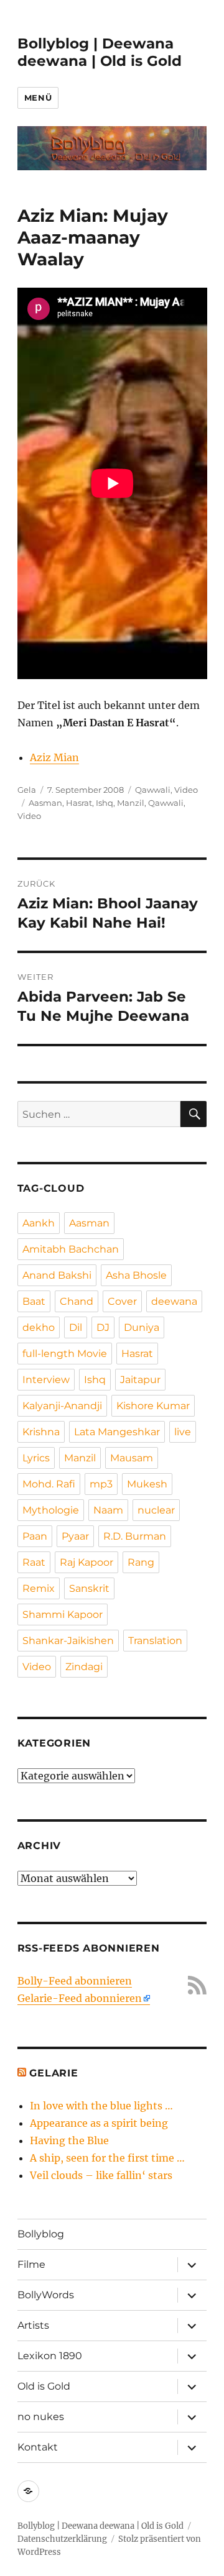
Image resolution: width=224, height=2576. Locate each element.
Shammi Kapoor (63, 1615)
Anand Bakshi (57, 1275)
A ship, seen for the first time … (107, 2158)
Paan (35, 1536)
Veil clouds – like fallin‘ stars (101, 2175)
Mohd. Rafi (49, 1484)
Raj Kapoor (86, 1562)
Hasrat (79, 803)
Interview (46, 1380)
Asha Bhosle (136, 1275)
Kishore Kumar (153, 1406)
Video (186, 790)
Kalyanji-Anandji (62, 1406)
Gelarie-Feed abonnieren (80, 1998)
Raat (34, 1562)
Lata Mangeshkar (117, 1432)
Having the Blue (69, 2140)
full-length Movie (65, 1354)
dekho (39, 1327)
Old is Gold (44, 2386)
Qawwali (153, 790)
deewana (174, 1301)
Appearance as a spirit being (99, 2123)
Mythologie (51, 1510)
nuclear (156, 1510)
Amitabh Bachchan (71, 1249)
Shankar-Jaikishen (68, 1641)
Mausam (132, 1458)
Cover (122, 1301)
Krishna (41, 1432)
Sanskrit (89, 1588)
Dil (76, 1327)
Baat (34, 1301)
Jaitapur (140, 1380)
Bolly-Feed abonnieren (75, 1981)
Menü (38, 98)
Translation (155, 1641)
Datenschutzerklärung (62, 2539)
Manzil (131, 803)
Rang (141, 1562)
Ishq (105, 803)
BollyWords (46, 2295)
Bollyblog (41, 2234)
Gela (27, 790)
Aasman (45, 803)
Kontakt (38, 2447)
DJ (103, 1327)
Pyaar (75, 1536)
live (183, 1432)
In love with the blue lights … (101, 2106)
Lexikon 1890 (50, 2356)
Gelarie (54, 2073)
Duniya (142, 1327)
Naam (108, 1510)
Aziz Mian (54, 757)
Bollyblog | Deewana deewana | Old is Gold (100, 52)
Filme (31, 2264)
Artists (33, 2325)
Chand (77, 1301)
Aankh (39, 1223)
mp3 (101, 1484)
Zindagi (84, 1667)
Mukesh (147, 1484)
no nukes (41, 2417)
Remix (39, 1588)
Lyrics (36, 1458)
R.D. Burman (135, 1536)
